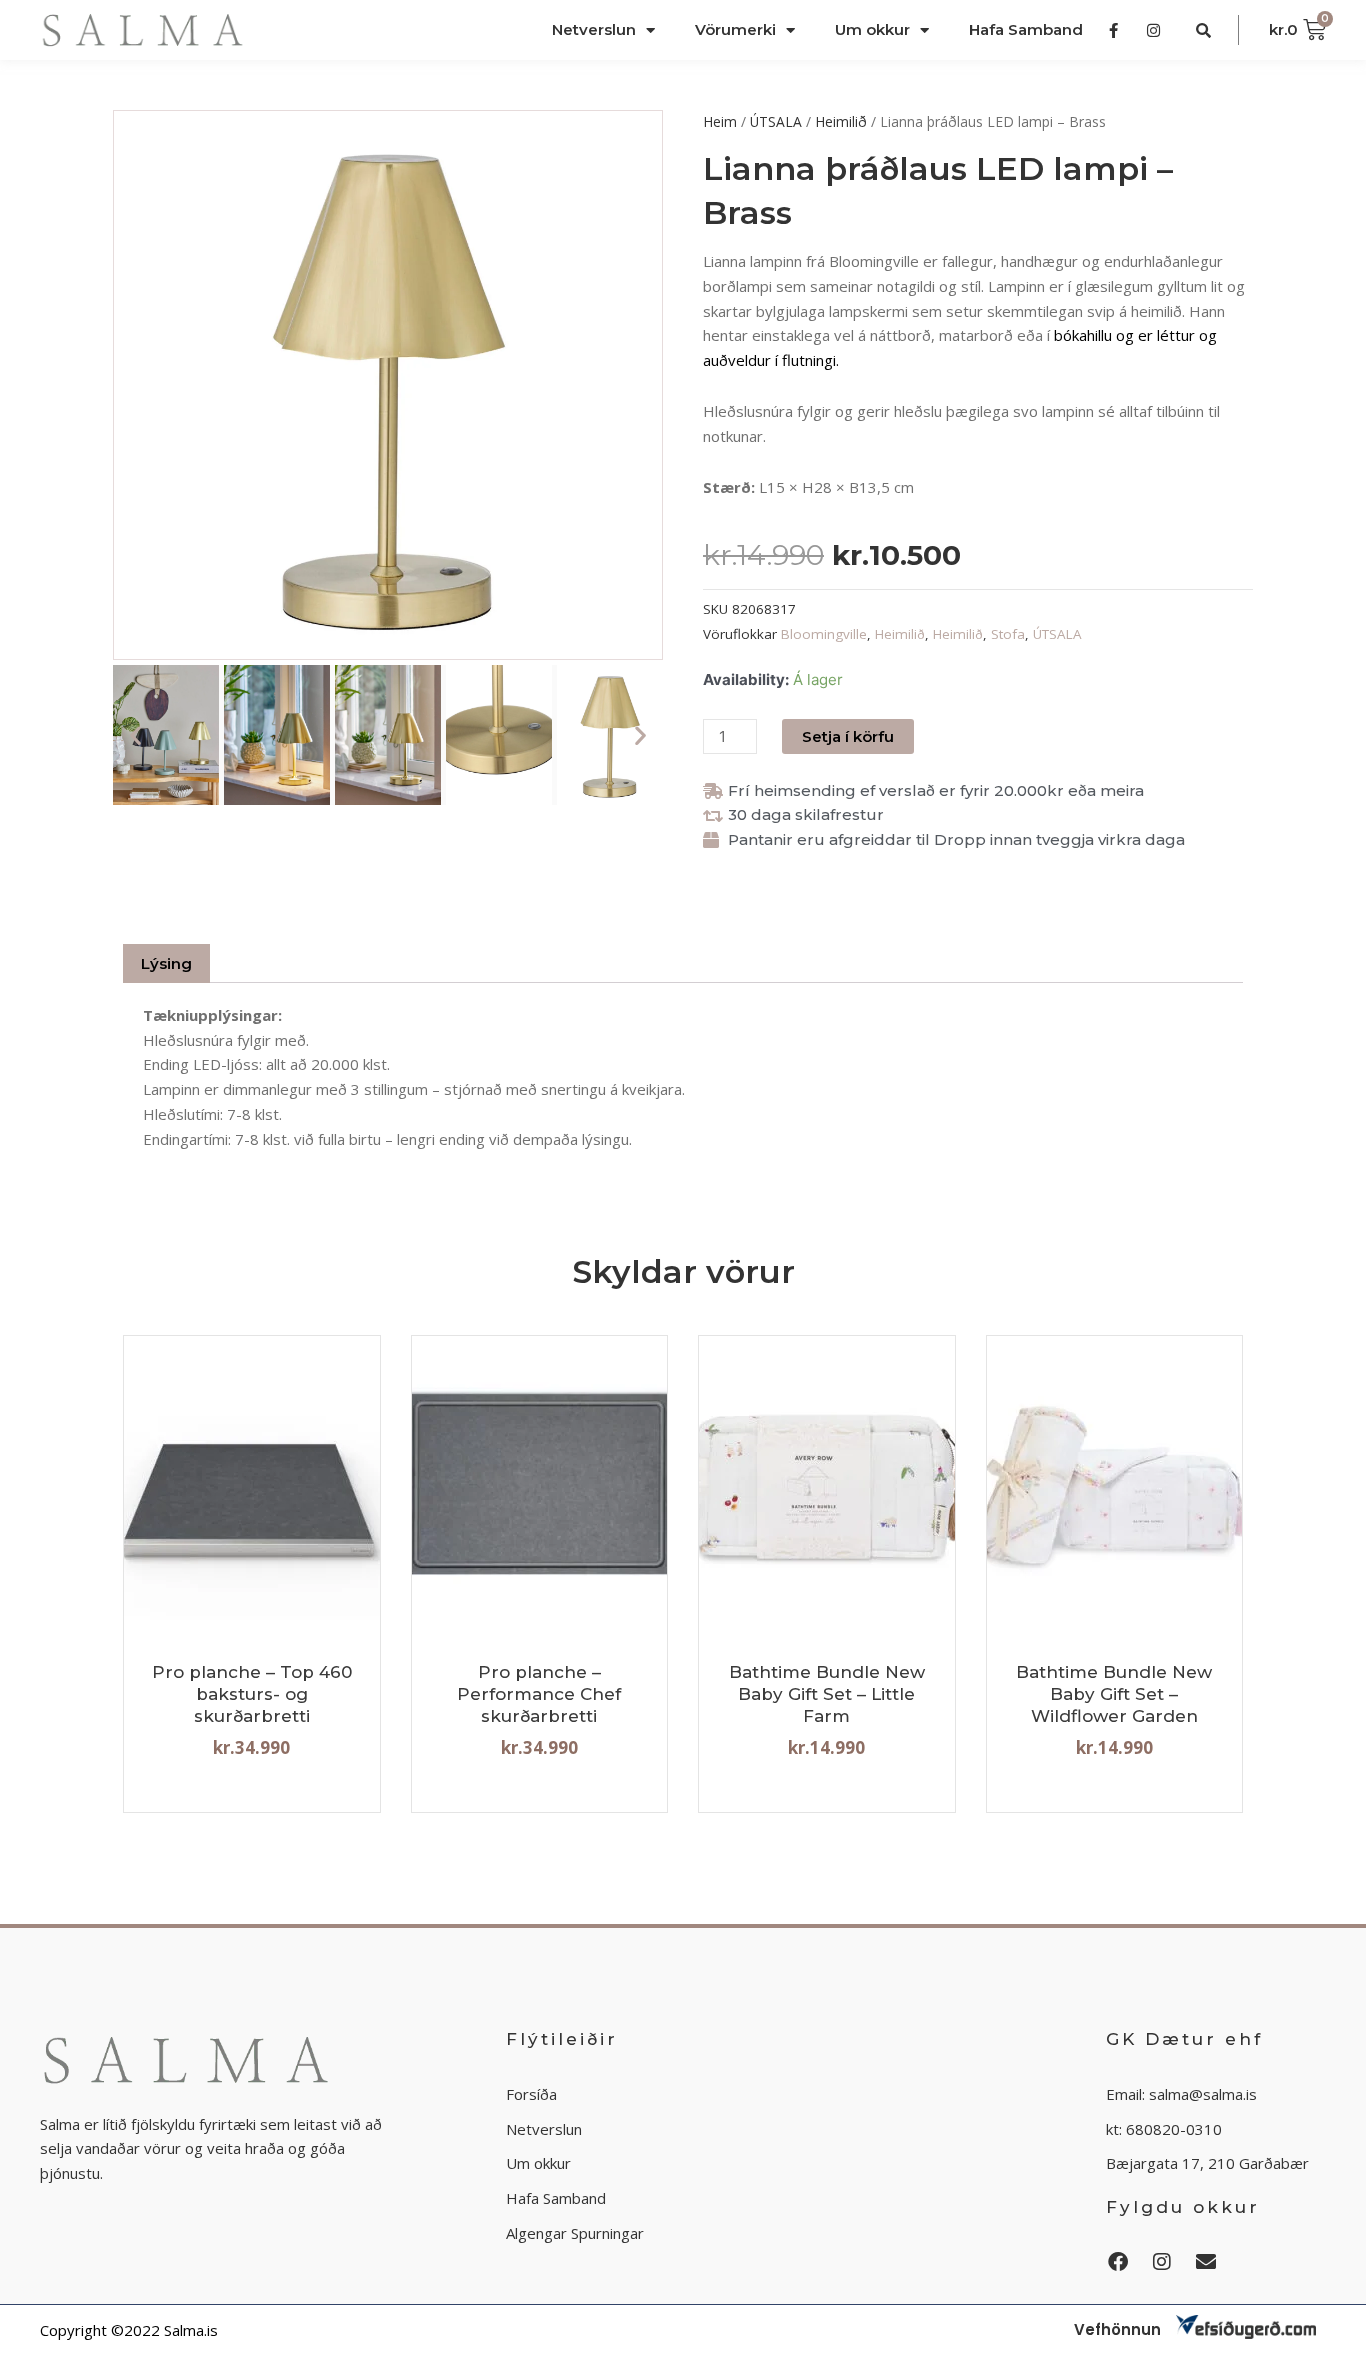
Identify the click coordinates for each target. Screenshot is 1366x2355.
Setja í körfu (848, 736)
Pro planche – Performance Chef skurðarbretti (539, 1694)
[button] (135, 735)
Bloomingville (824, 634)
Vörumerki (735, 29)
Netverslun (594, 29)
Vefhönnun (1117, 2329)
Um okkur (872, 29)
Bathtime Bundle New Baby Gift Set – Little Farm (827, 1694)
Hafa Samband (1026, 29)
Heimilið (841, 121)
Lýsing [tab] (166, 963)
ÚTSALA (776, 121)
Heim (720, 121)
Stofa (1008, 634)
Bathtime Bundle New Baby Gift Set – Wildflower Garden (1114, 1694)
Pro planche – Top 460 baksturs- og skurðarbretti (252, 1694)
